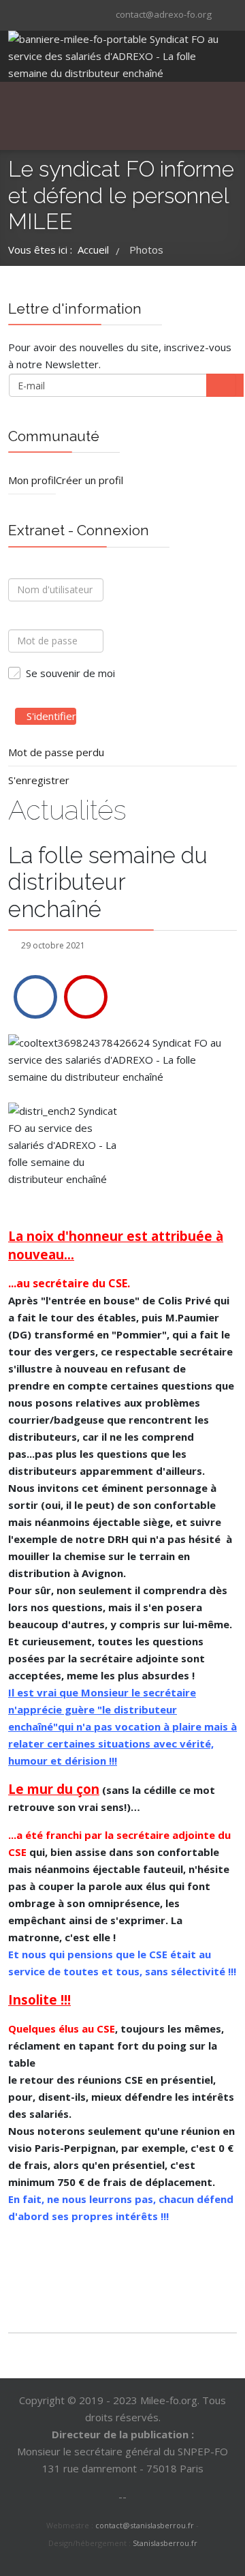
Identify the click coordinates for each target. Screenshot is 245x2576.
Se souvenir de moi (70, 673)
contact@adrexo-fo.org (164, 14)
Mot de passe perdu (56, 752)
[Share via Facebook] (35, 997)
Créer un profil (89, 480)
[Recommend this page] (86, 997)
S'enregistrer (39, 780)
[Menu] (112, 116)
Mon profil (32, 480)
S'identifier (51, 716)
